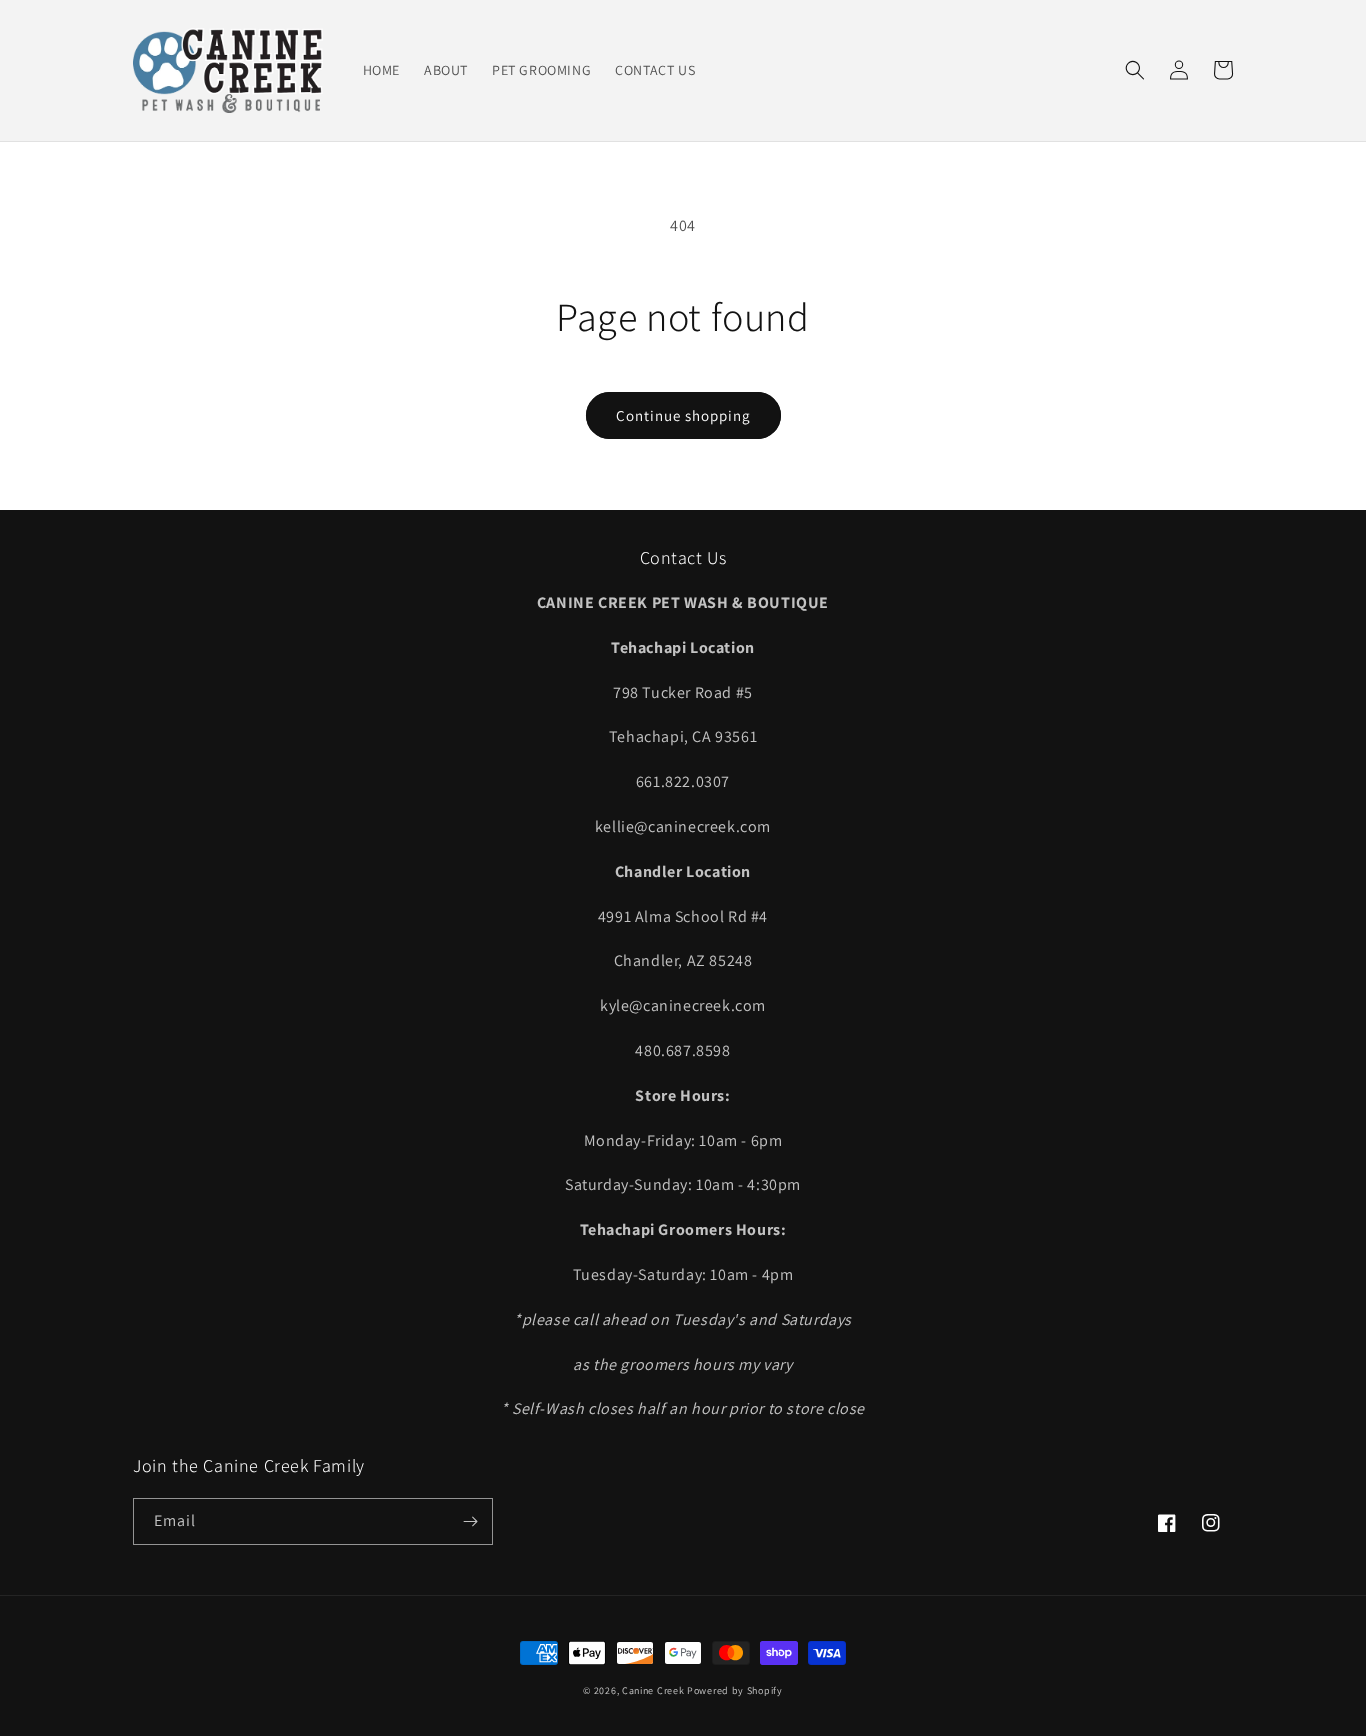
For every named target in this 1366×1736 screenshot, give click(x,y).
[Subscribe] (470, 1521)
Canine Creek (653, 1690)
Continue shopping (683, 415)
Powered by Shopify (735, 1690)
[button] (1135, 70)
